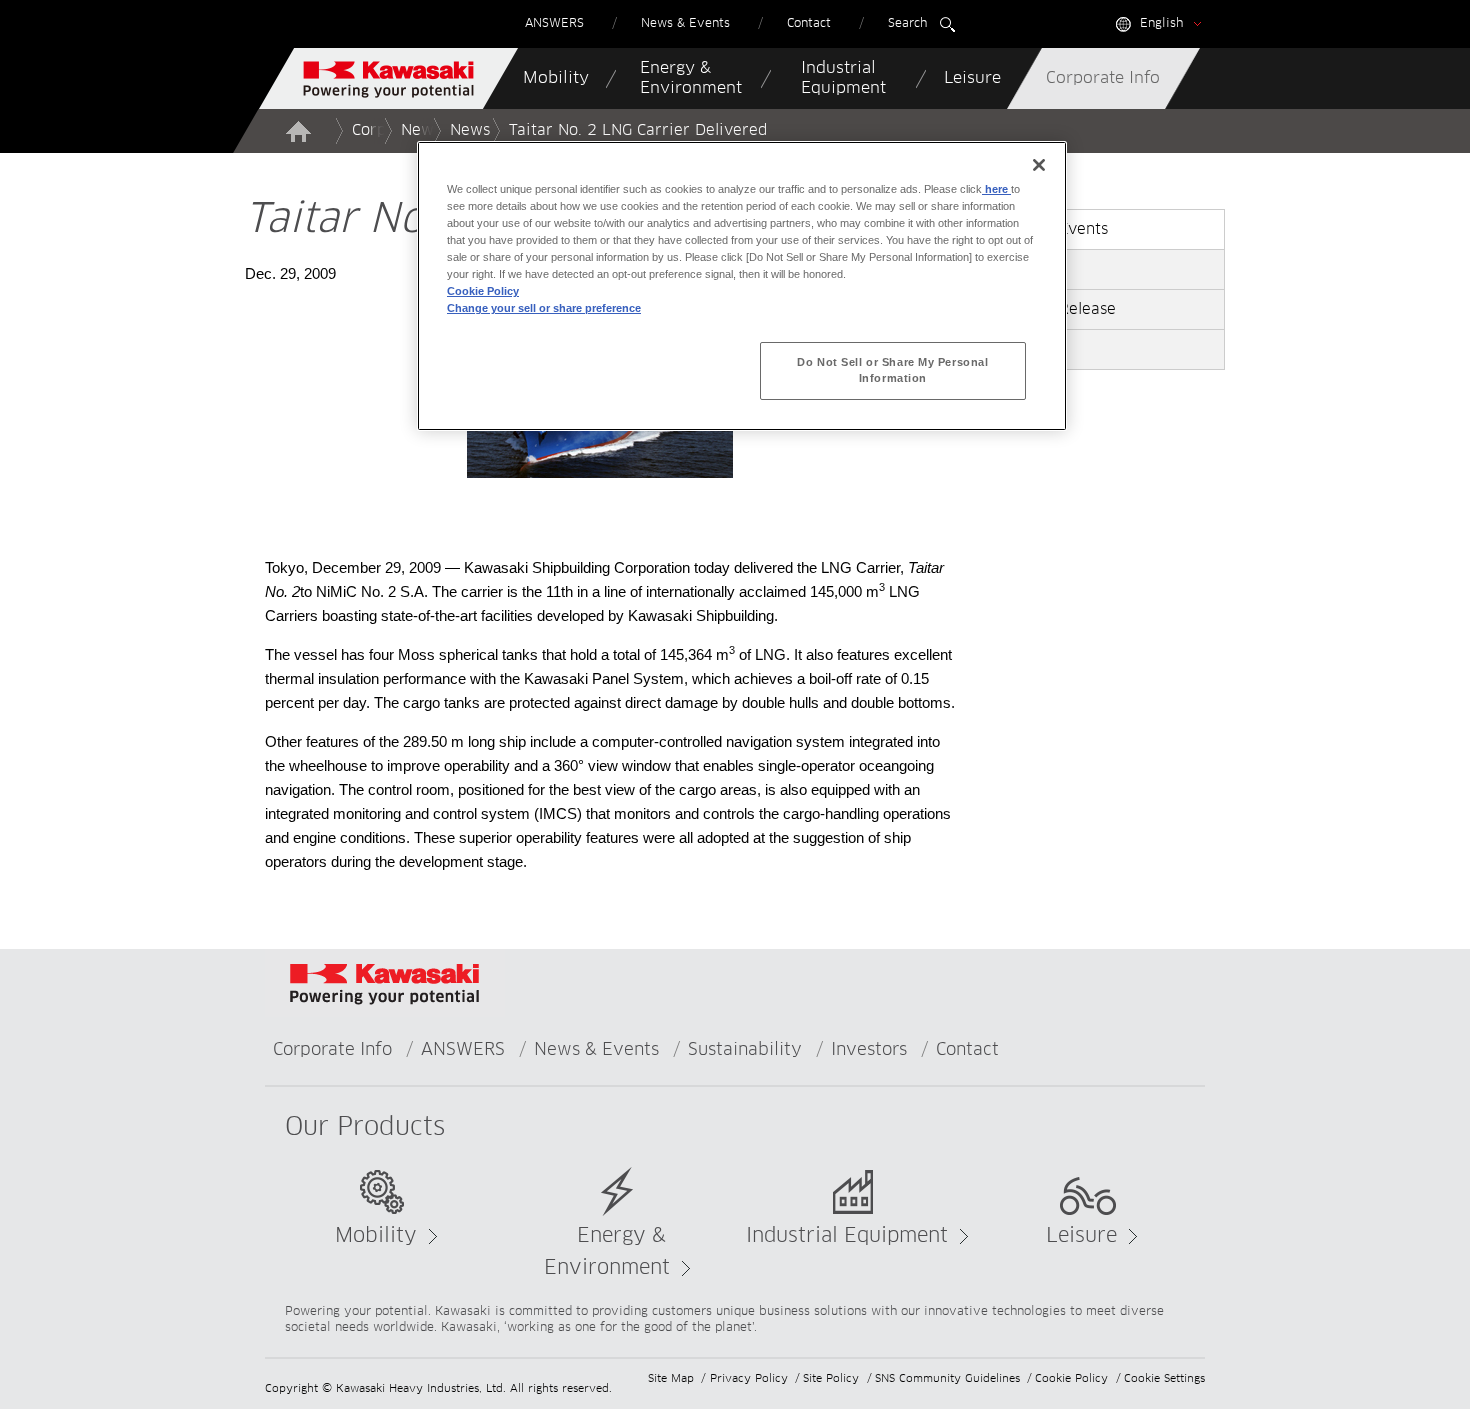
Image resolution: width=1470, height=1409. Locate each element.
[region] (742, 286)
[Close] (1039, 165)
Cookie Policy (1071, 1378)
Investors (869, 1050)
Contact (967, 1050)
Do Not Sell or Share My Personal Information (892, 370)
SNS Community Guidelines (947, 1378)
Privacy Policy (749, 1378)
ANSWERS (463, 1050)
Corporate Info (332, 1050)
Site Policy (831, 1378)
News (470, 130)
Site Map (671, 1378)
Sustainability (745, 1050)
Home (298, 131)
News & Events (596, 1050)
